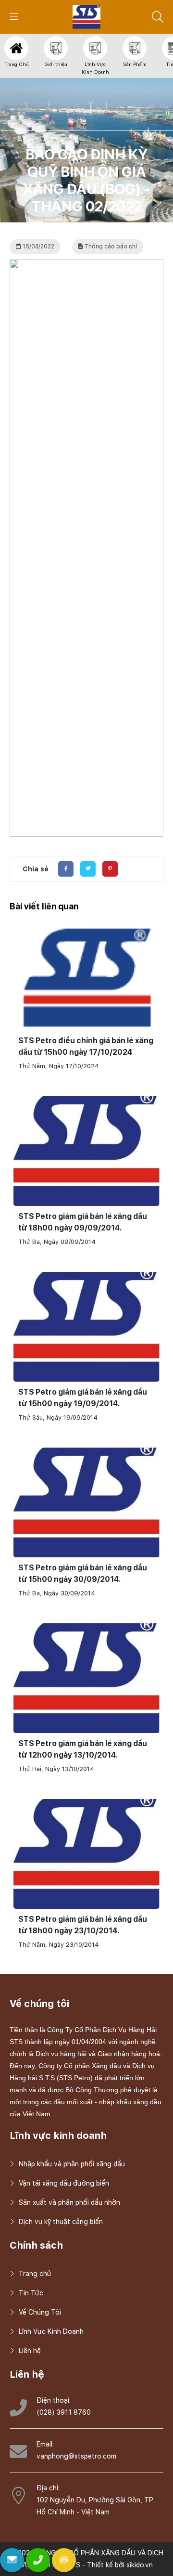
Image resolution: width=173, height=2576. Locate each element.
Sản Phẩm (135, 64)
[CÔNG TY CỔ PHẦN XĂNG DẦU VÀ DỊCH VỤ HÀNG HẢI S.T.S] (87, 16)
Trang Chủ (17, 64)
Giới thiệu (56, 64)
